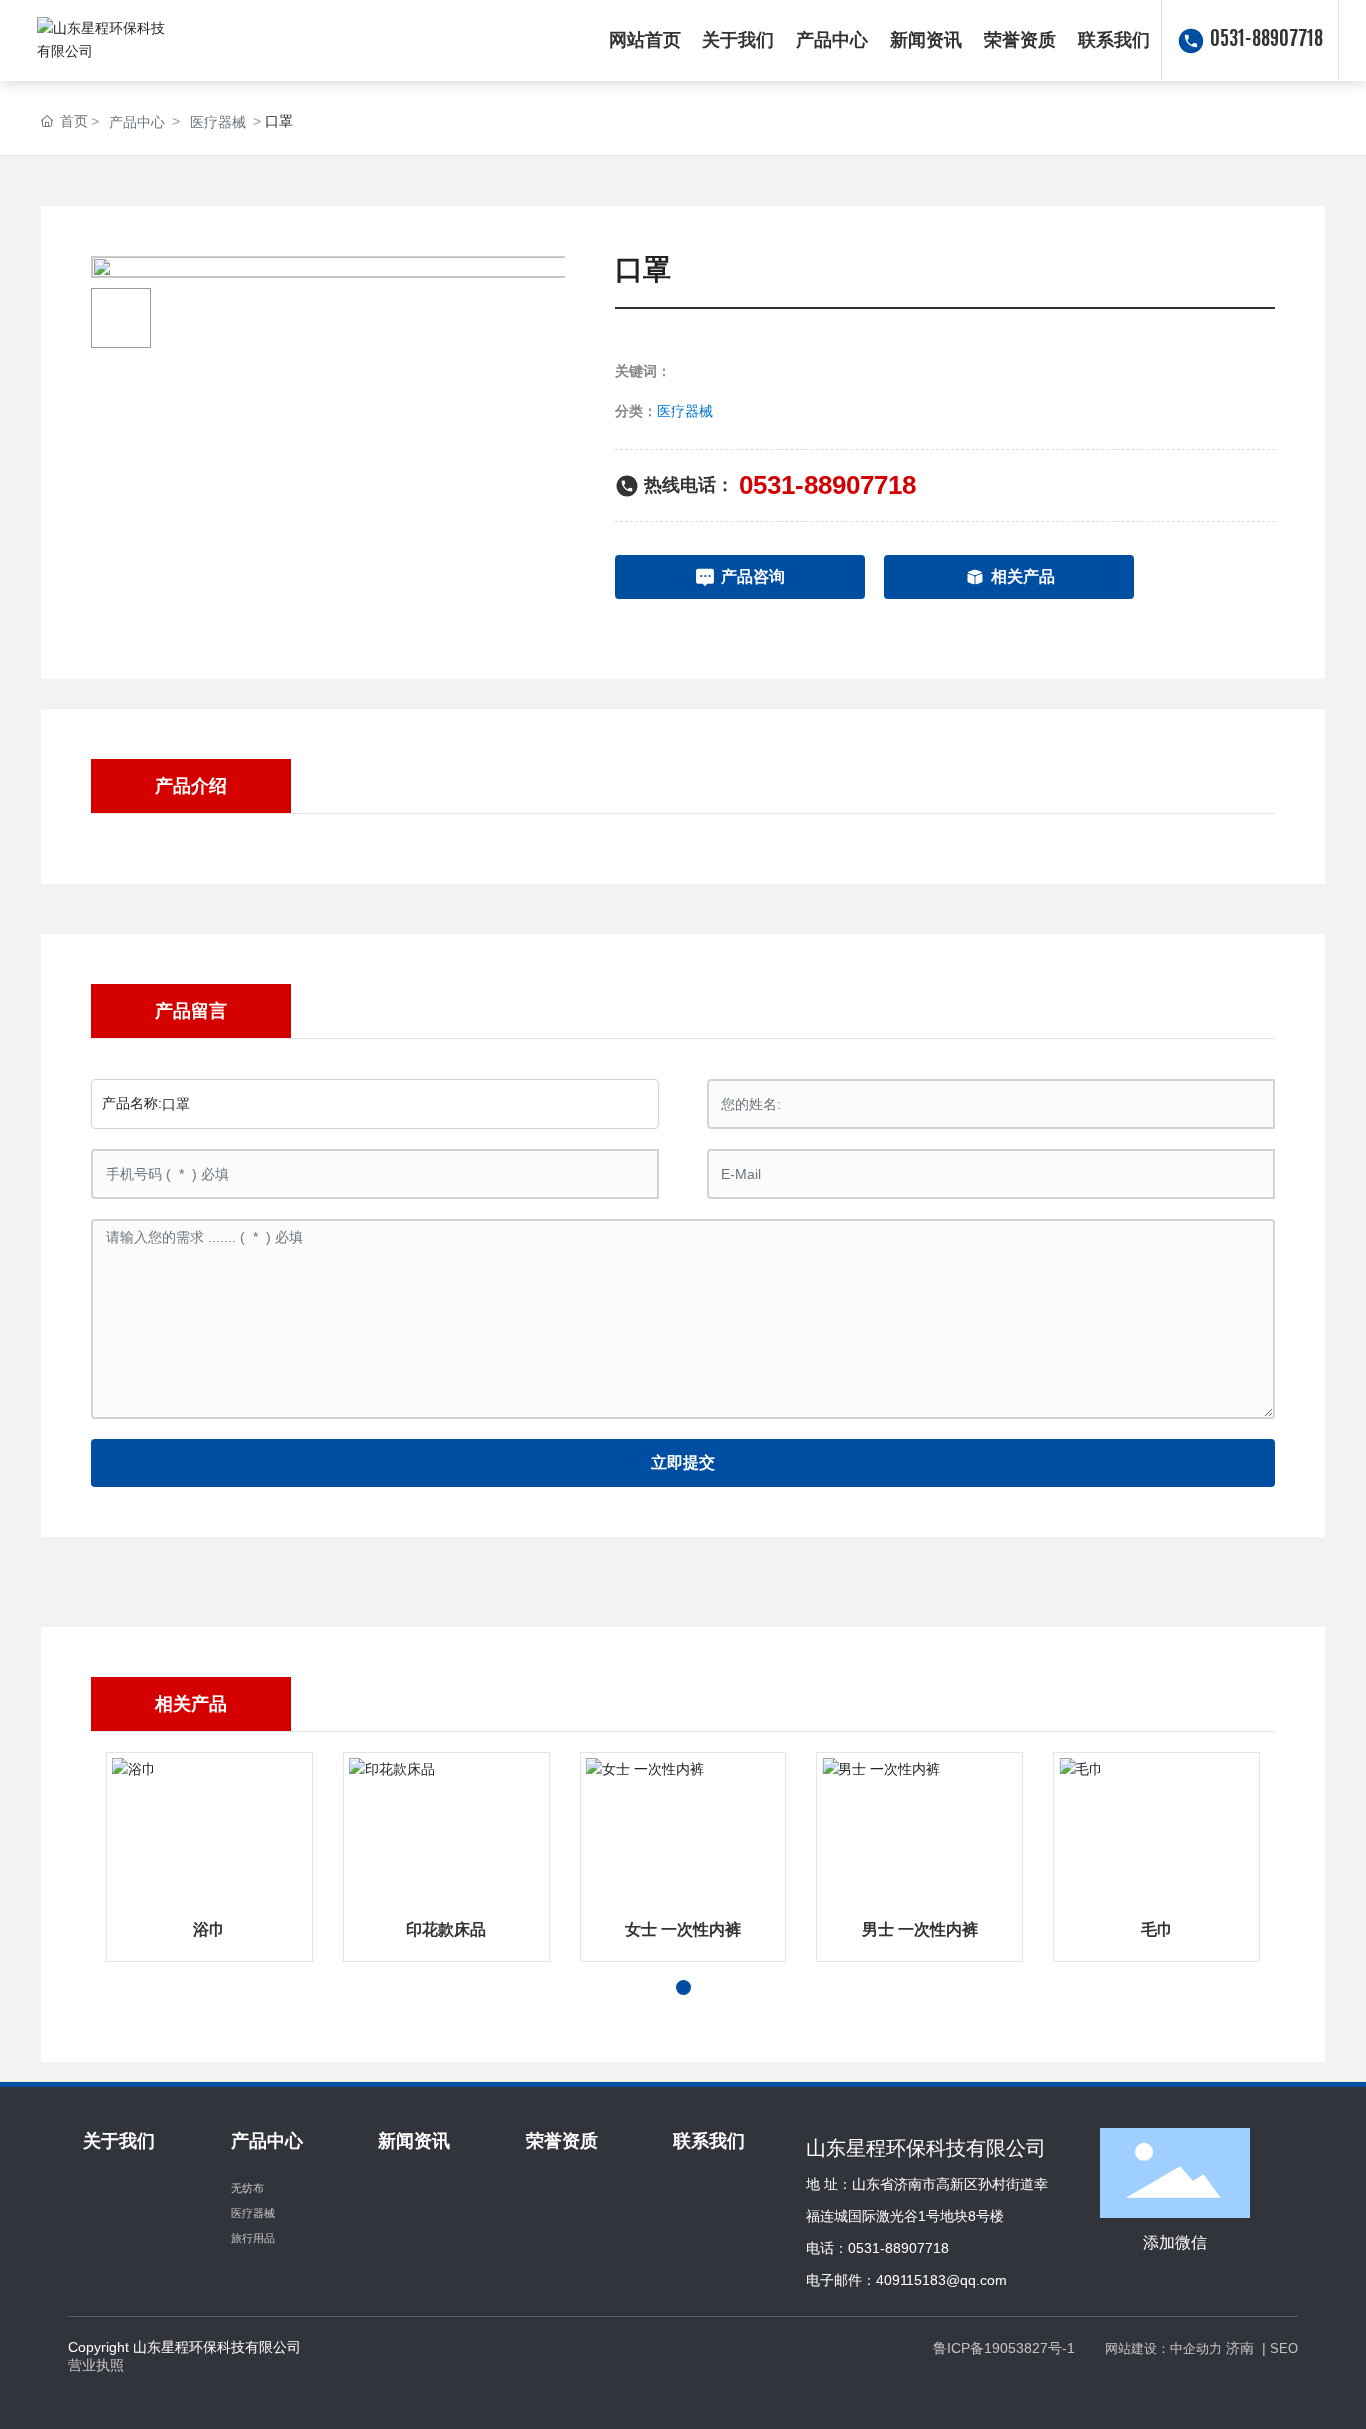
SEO (1284, 2348)
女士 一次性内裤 (683, 1929)
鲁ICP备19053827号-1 (1004, 2348)
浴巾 (209, 1929)
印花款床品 (446, 1929)
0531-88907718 (1266, 40)
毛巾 (1157, 1929)
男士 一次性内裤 (920, 1929)
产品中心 (137, 122)
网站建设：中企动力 (1163, 2348)
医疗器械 (218, 122)
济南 (1240, 2348)
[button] (683, 1987)
